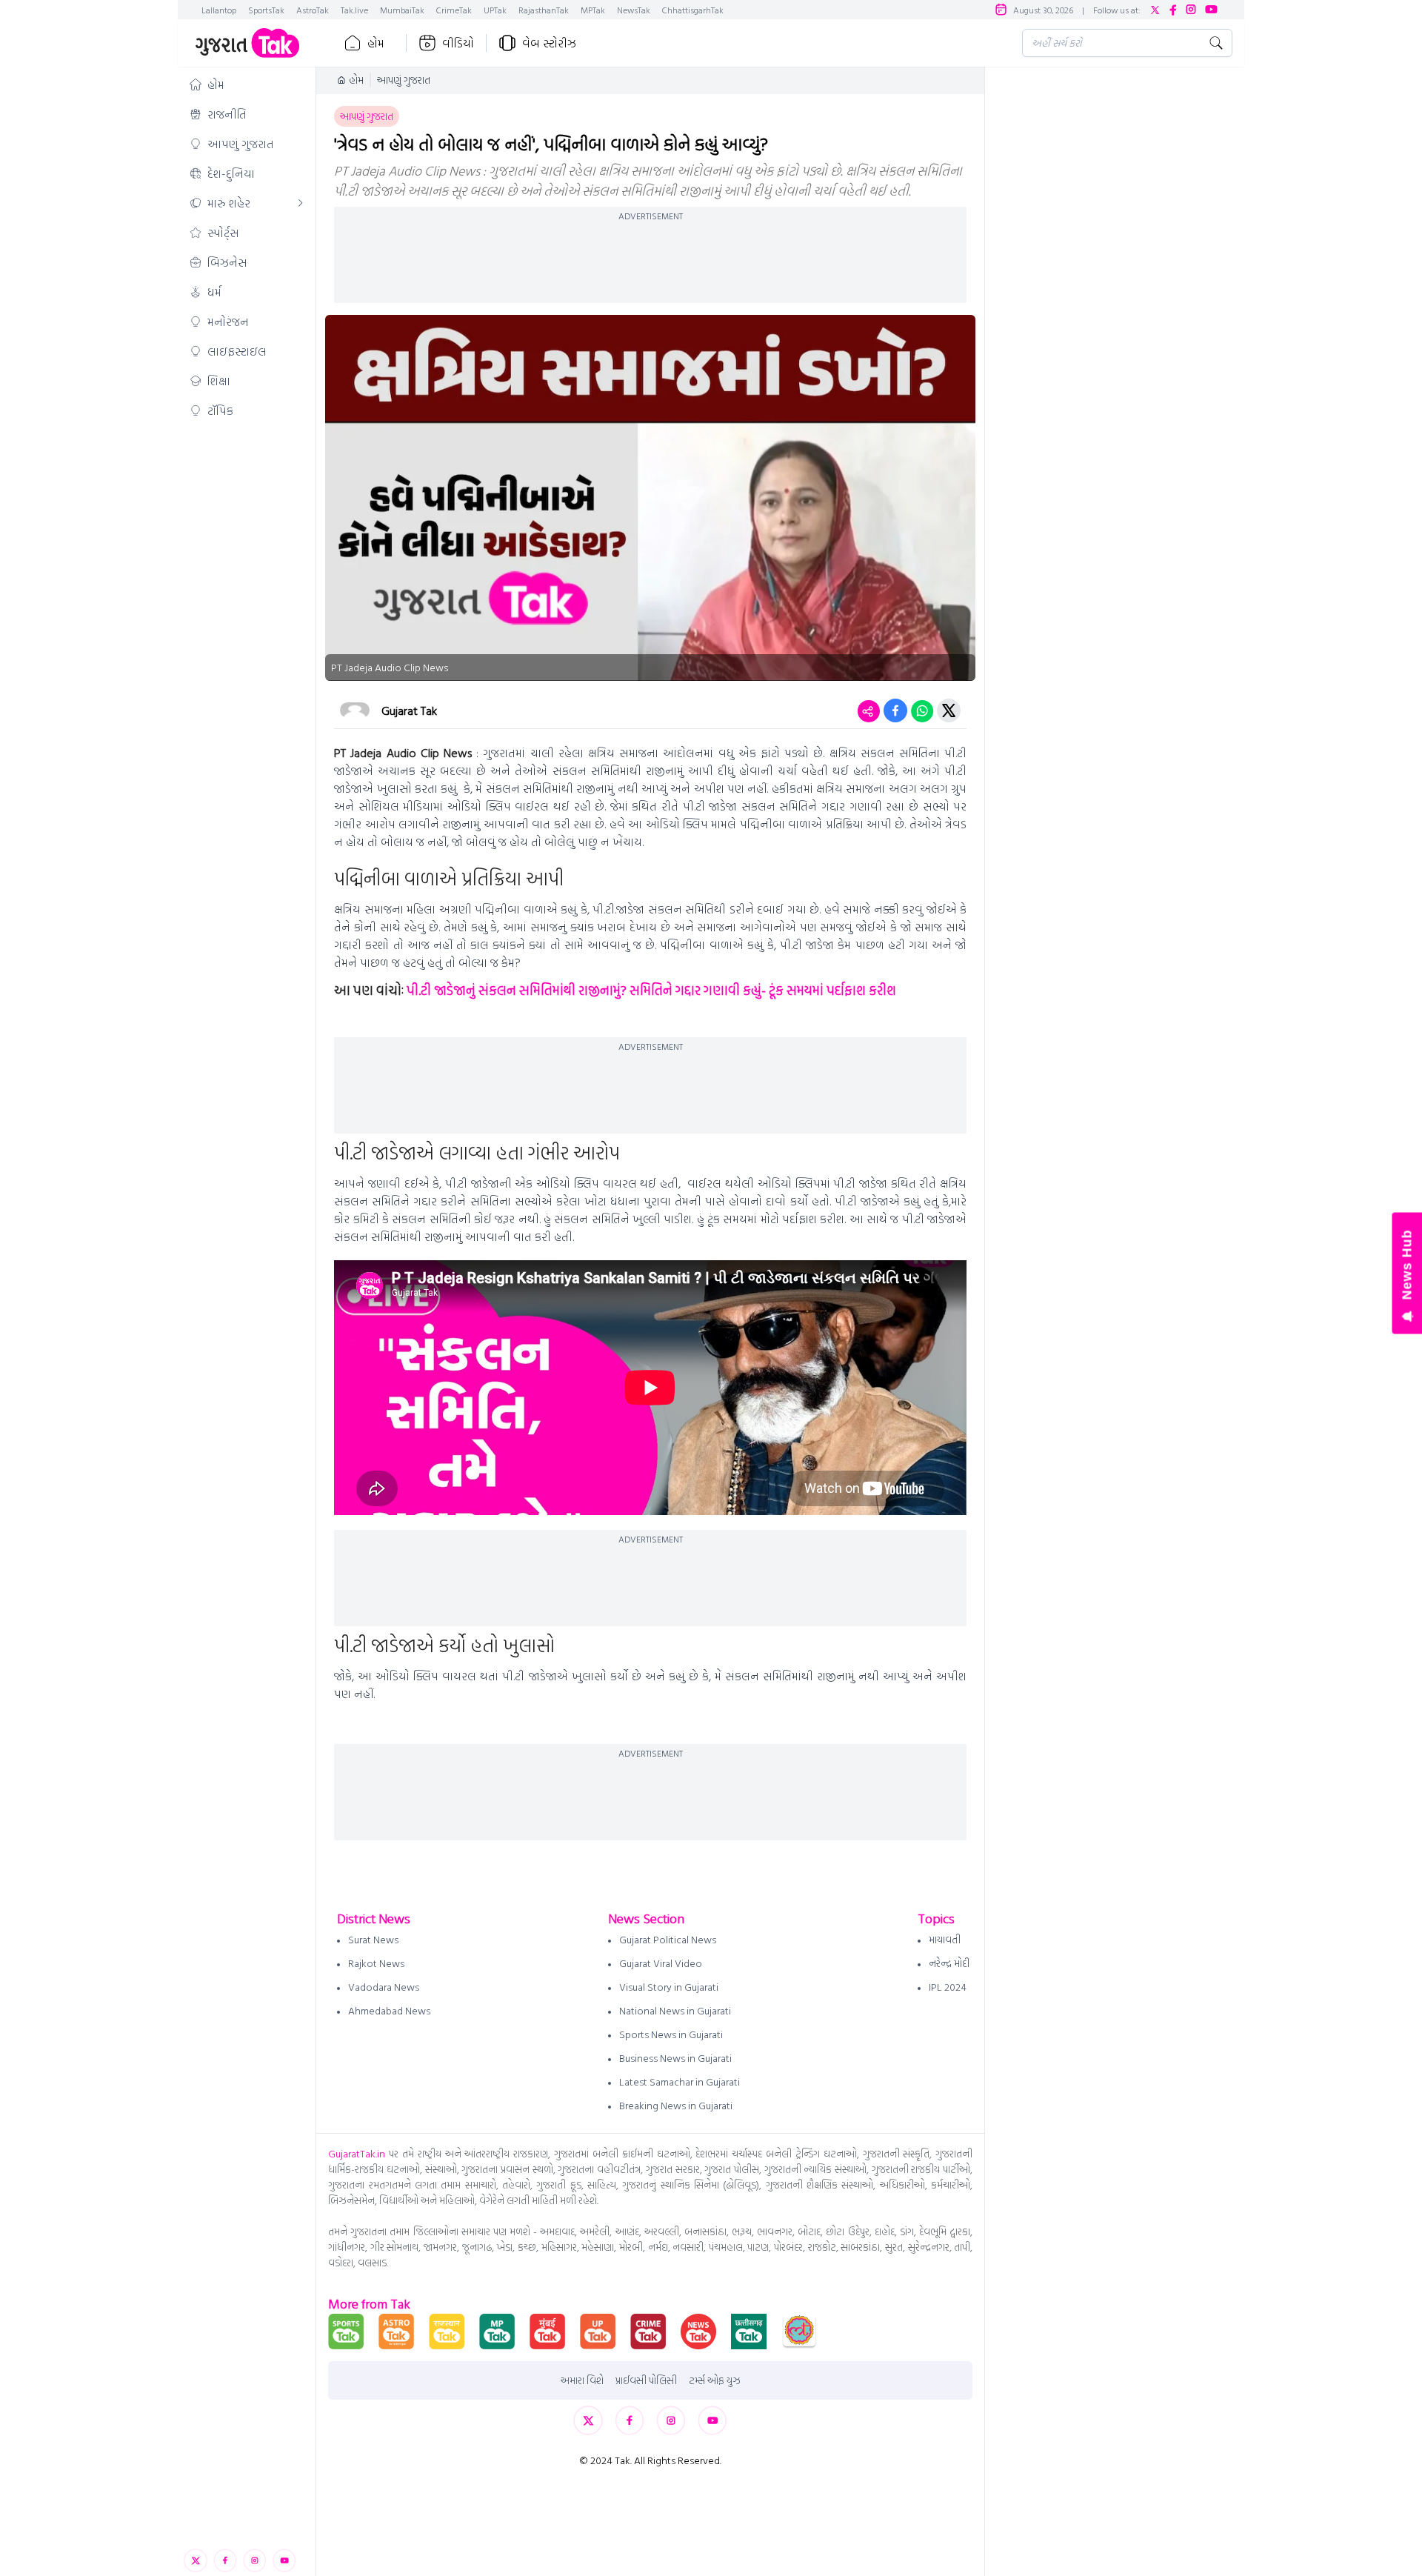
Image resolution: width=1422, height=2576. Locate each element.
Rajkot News (376, 1963)
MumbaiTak (402, 10)
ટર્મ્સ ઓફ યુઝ (715, 2380)
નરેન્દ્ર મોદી (949, 1963)
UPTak (495, 10)
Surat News (373, 1939)
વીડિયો (458, 43)
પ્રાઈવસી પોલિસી (646, 2380)
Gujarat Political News (668, 1939)
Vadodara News (384, 1987)
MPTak (593, 10)
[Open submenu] (301, 203)
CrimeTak (454, 10)
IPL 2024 (948, 1987)
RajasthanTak (544, 10)
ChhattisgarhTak (693, 10)
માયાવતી (945, 1939)
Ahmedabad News (389, 2010)
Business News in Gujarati (675, 2058)
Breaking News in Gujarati (676, 2105)
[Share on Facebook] (895, 710)
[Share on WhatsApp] (922, 710)
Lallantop (219, 10)
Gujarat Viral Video (661, 1963)
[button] (247, 84)
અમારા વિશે (582, 2380)
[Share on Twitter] (949, 710)
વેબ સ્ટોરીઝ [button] (549, 43)
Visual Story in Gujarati (669, 1987)
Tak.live (354, 10)
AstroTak (313, 10)
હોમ (376, 43)
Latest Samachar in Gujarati (680, 2081)
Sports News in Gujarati (671, 2034)
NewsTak (634, 10)
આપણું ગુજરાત (404, 80)
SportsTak (266, 10)
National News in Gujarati (675, 2010)
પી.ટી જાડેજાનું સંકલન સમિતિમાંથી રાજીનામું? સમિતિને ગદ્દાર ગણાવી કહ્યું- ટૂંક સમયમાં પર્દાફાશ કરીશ (651, 990)
